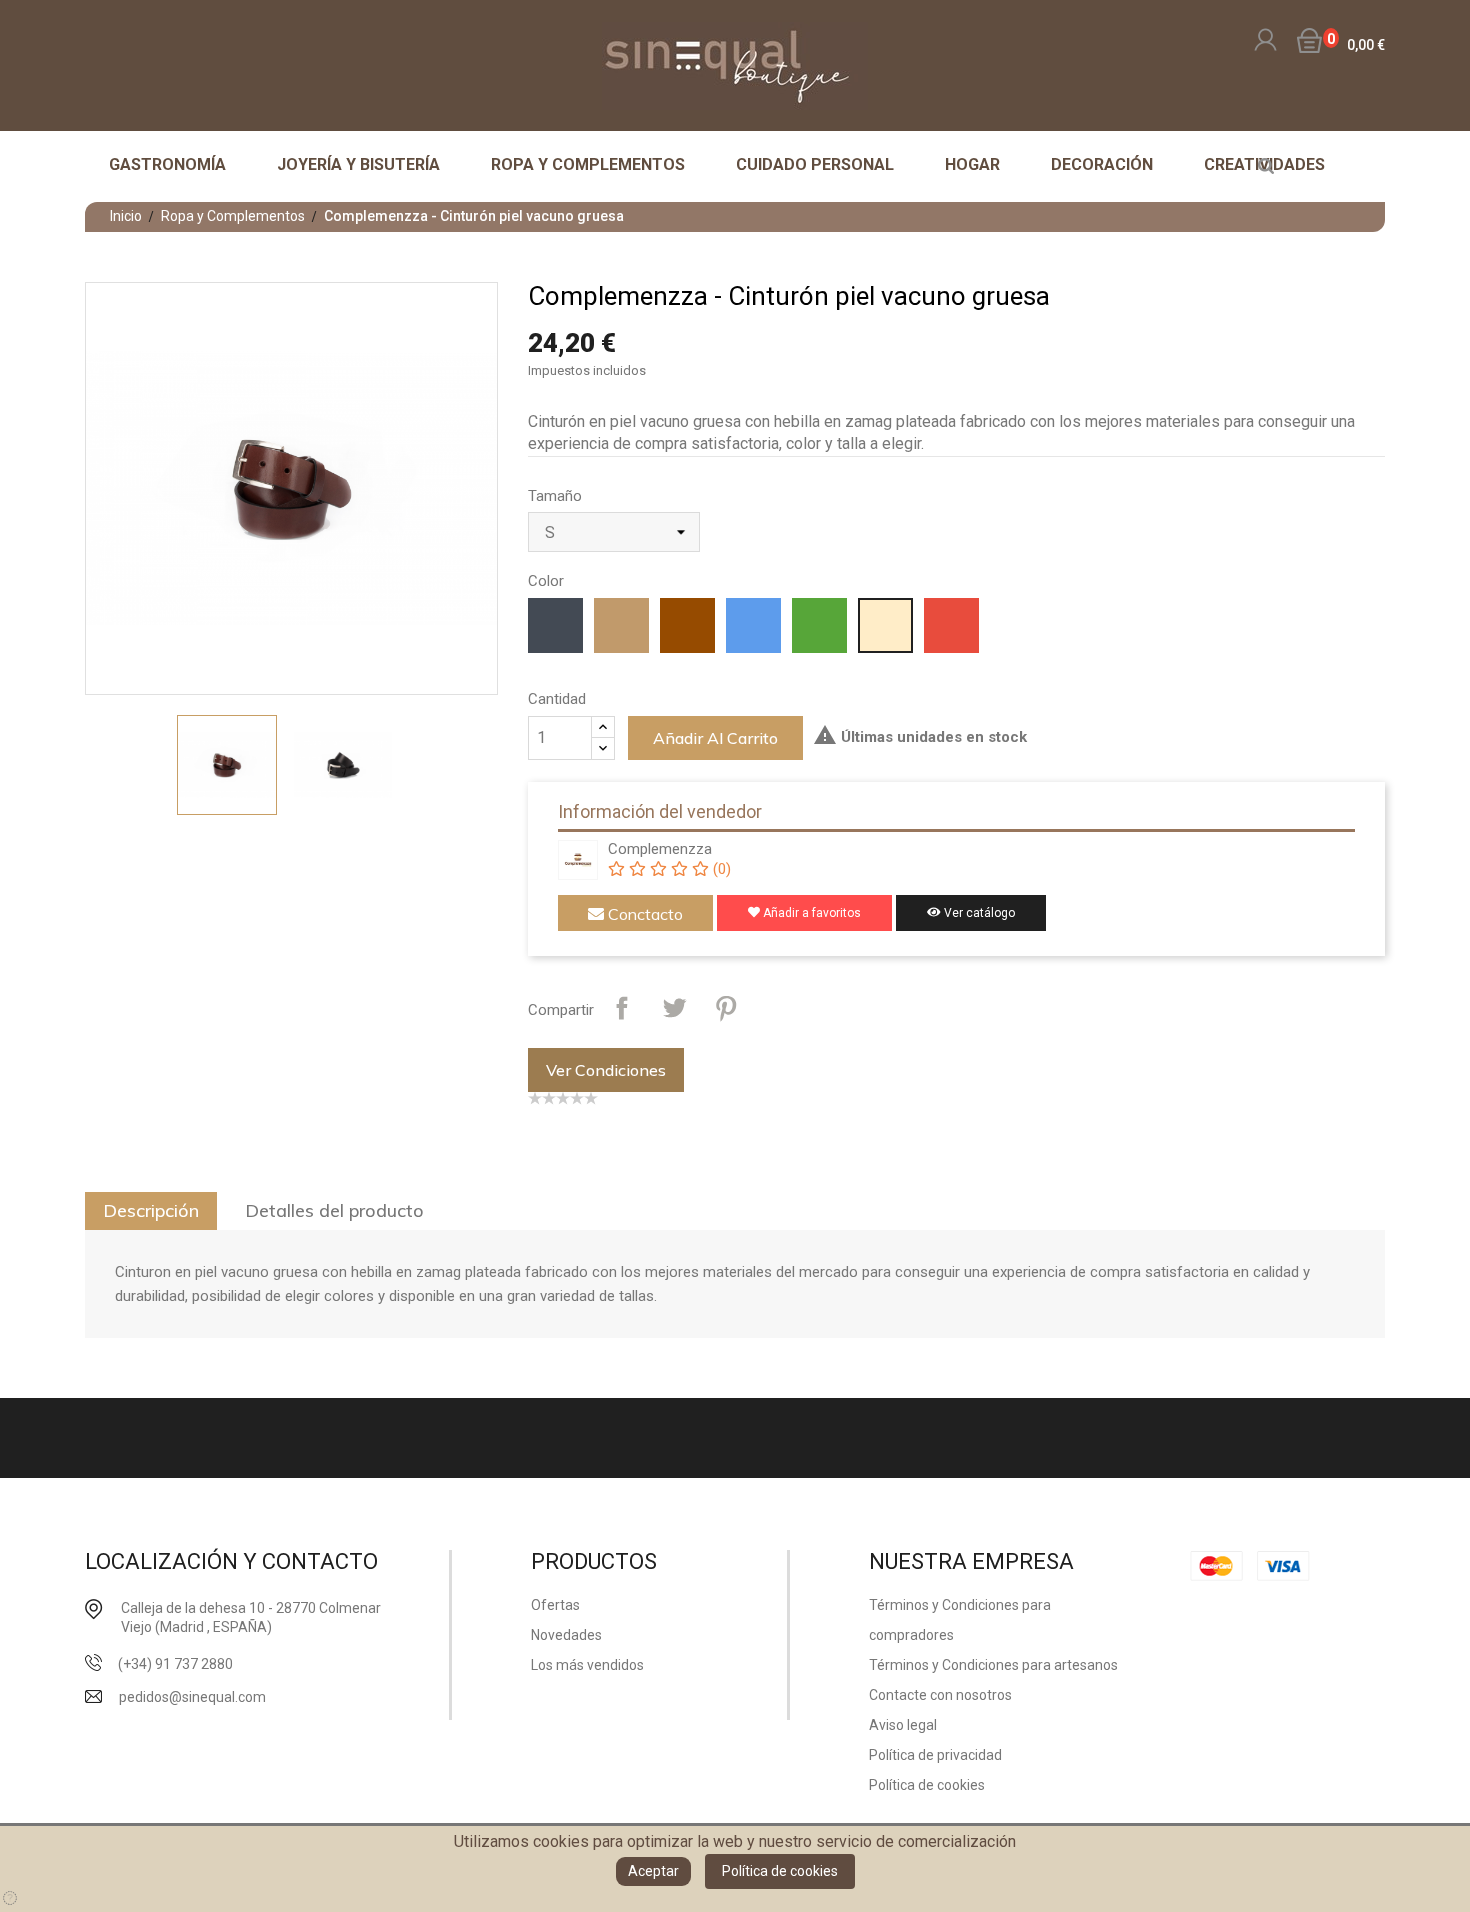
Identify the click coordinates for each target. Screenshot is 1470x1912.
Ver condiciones (606, 1070)
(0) (719, 869)
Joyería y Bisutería (358, 164)
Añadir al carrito (715, 738)
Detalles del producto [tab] (334, 1210)
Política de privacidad (935, 1755)
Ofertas (555, 1605)
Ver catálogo (978, 913)
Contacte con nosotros (940, 1695)
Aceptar (653, 1871)
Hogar (972, 164)
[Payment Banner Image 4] (1289, 1565)
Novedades (566, 1635)
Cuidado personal (815, 164)
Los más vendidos (587, 1665)
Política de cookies (780, 1871)
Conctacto (643, 914)
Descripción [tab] (151, 1210)
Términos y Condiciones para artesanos (993, 1665)
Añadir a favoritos (810, 913)
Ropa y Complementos (588, 164)
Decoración (1102, 164)
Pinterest (726, 1008)
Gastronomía (167, 164)
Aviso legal (903, 1725)
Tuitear (674, 1008)
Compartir (622, 1008)
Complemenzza (660, 849)
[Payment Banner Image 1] (1222, 1565)
